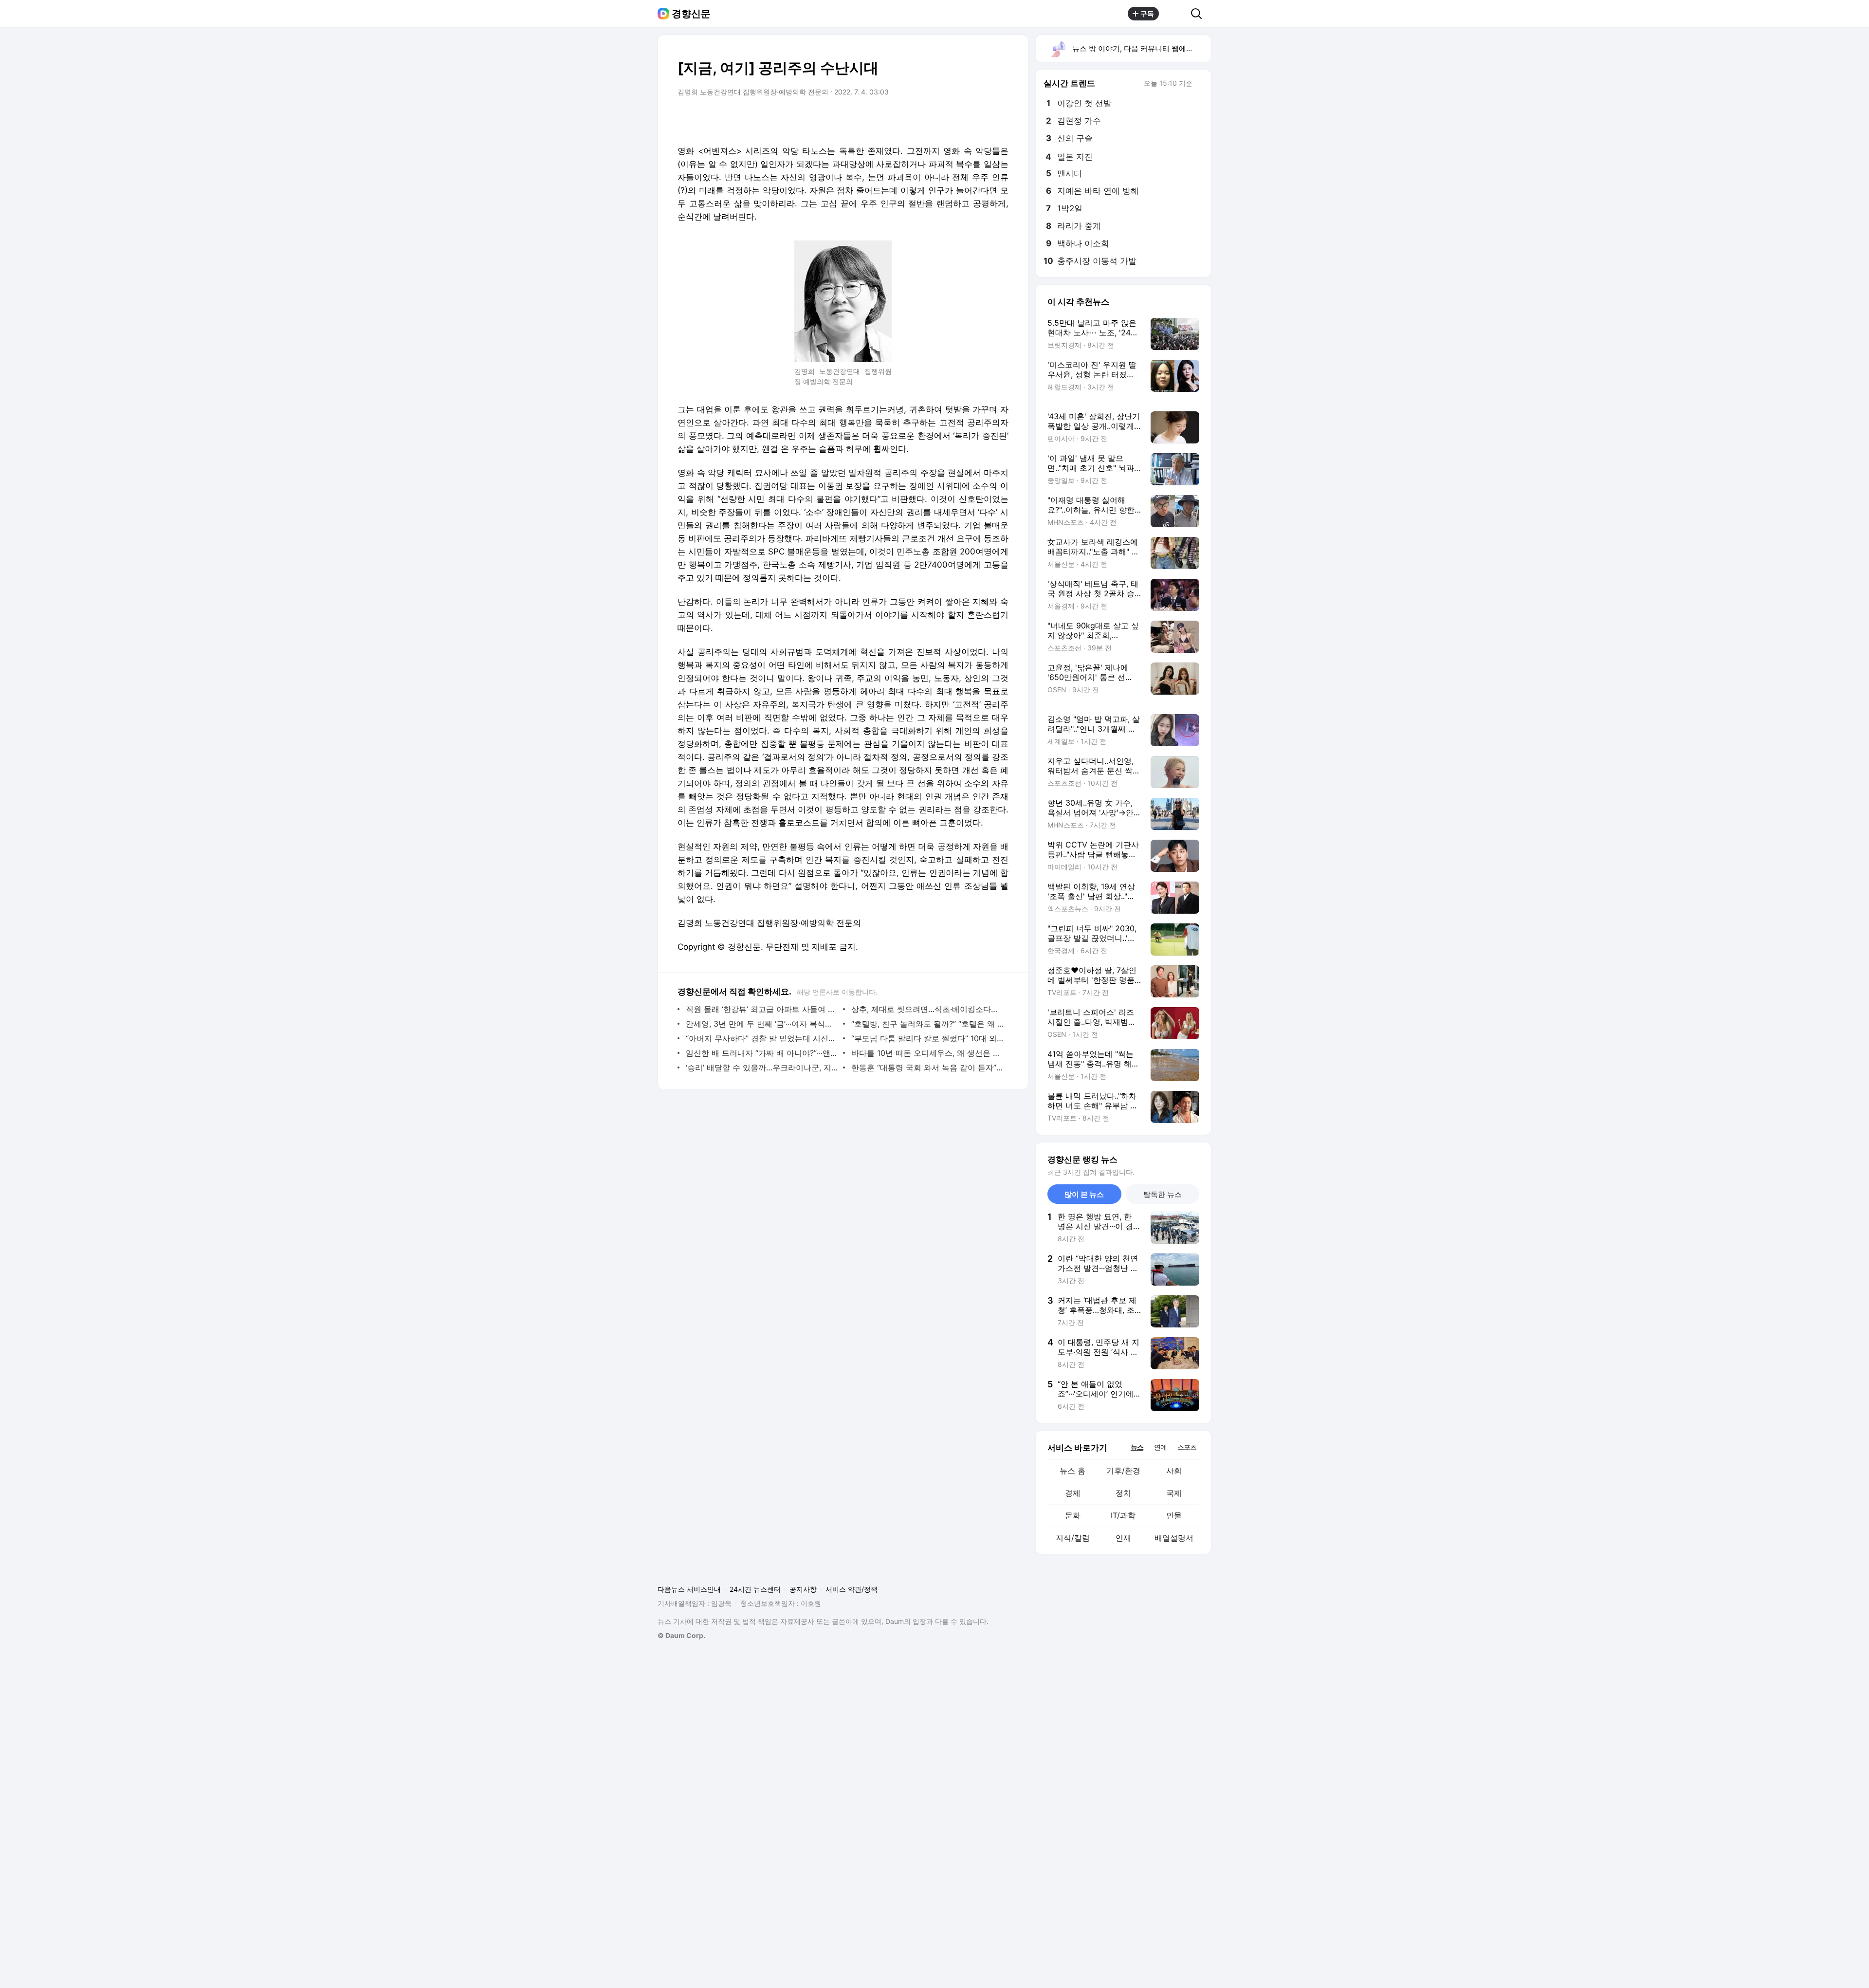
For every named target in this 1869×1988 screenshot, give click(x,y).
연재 (1123, 1538)
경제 (1073, 1493)
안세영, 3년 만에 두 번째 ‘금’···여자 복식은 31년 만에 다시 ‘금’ (762, 1024)
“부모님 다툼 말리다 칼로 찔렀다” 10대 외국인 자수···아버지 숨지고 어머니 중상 (927, 1038)
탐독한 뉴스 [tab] (1163, 1194)
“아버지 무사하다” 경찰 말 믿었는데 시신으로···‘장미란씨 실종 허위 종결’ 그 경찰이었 (762, 1038)
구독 (1147, 13)
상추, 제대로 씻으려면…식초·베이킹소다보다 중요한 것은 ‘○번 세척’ (927, 1009)
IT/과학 (1123, 1515)
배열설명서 (1174, 1538)
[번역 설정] (960, 119)
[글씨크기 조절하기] (979, 119)
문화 (1073, 1515)
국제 (1174, 1493)
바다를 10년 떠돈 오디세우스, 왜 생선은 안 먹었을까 (927, 1053)
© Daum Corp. (681, 1635)
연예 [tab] (1160, 1447)
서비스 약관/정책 (852, 1589)
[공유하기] (1175, 14)
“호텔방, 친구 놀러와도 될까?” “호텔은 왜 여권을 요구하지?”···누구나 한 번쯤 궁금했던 (927, 1024)
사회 (1174, 1471)
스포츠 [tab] (1187, 1447)
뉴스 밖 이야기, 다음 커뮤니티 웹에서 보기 (1141, 48)
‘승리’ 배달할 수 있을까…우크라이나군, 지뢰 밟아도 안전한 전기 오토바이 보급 (762, 1068)
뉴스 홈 (1072, 1471)
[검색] (1200, 14)
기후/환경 (1123, 1471)
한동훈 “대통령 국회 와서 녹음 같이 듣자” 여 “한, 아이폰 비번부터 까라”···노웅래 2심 (927, 1068)
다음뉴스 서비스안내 (689, 1589)
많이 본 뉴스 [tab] (1084, 1194)
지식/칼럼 (1073, 1538)
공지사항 (803, 1589)
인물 (1174, 1515)
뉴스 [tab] (1137, 1447)
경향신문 (691, 14)
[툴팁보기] (1199, 84)
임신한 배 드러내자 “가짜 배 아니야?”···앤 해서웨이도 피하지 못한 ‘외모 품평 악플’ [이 (762, 1053)
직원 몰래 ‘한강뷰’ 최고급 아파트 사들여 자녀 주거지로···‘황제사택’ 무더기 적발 (762, 1009)
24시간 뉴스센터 (755, 1589)
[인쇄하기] (999, 119)
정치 (1123, 1493)
